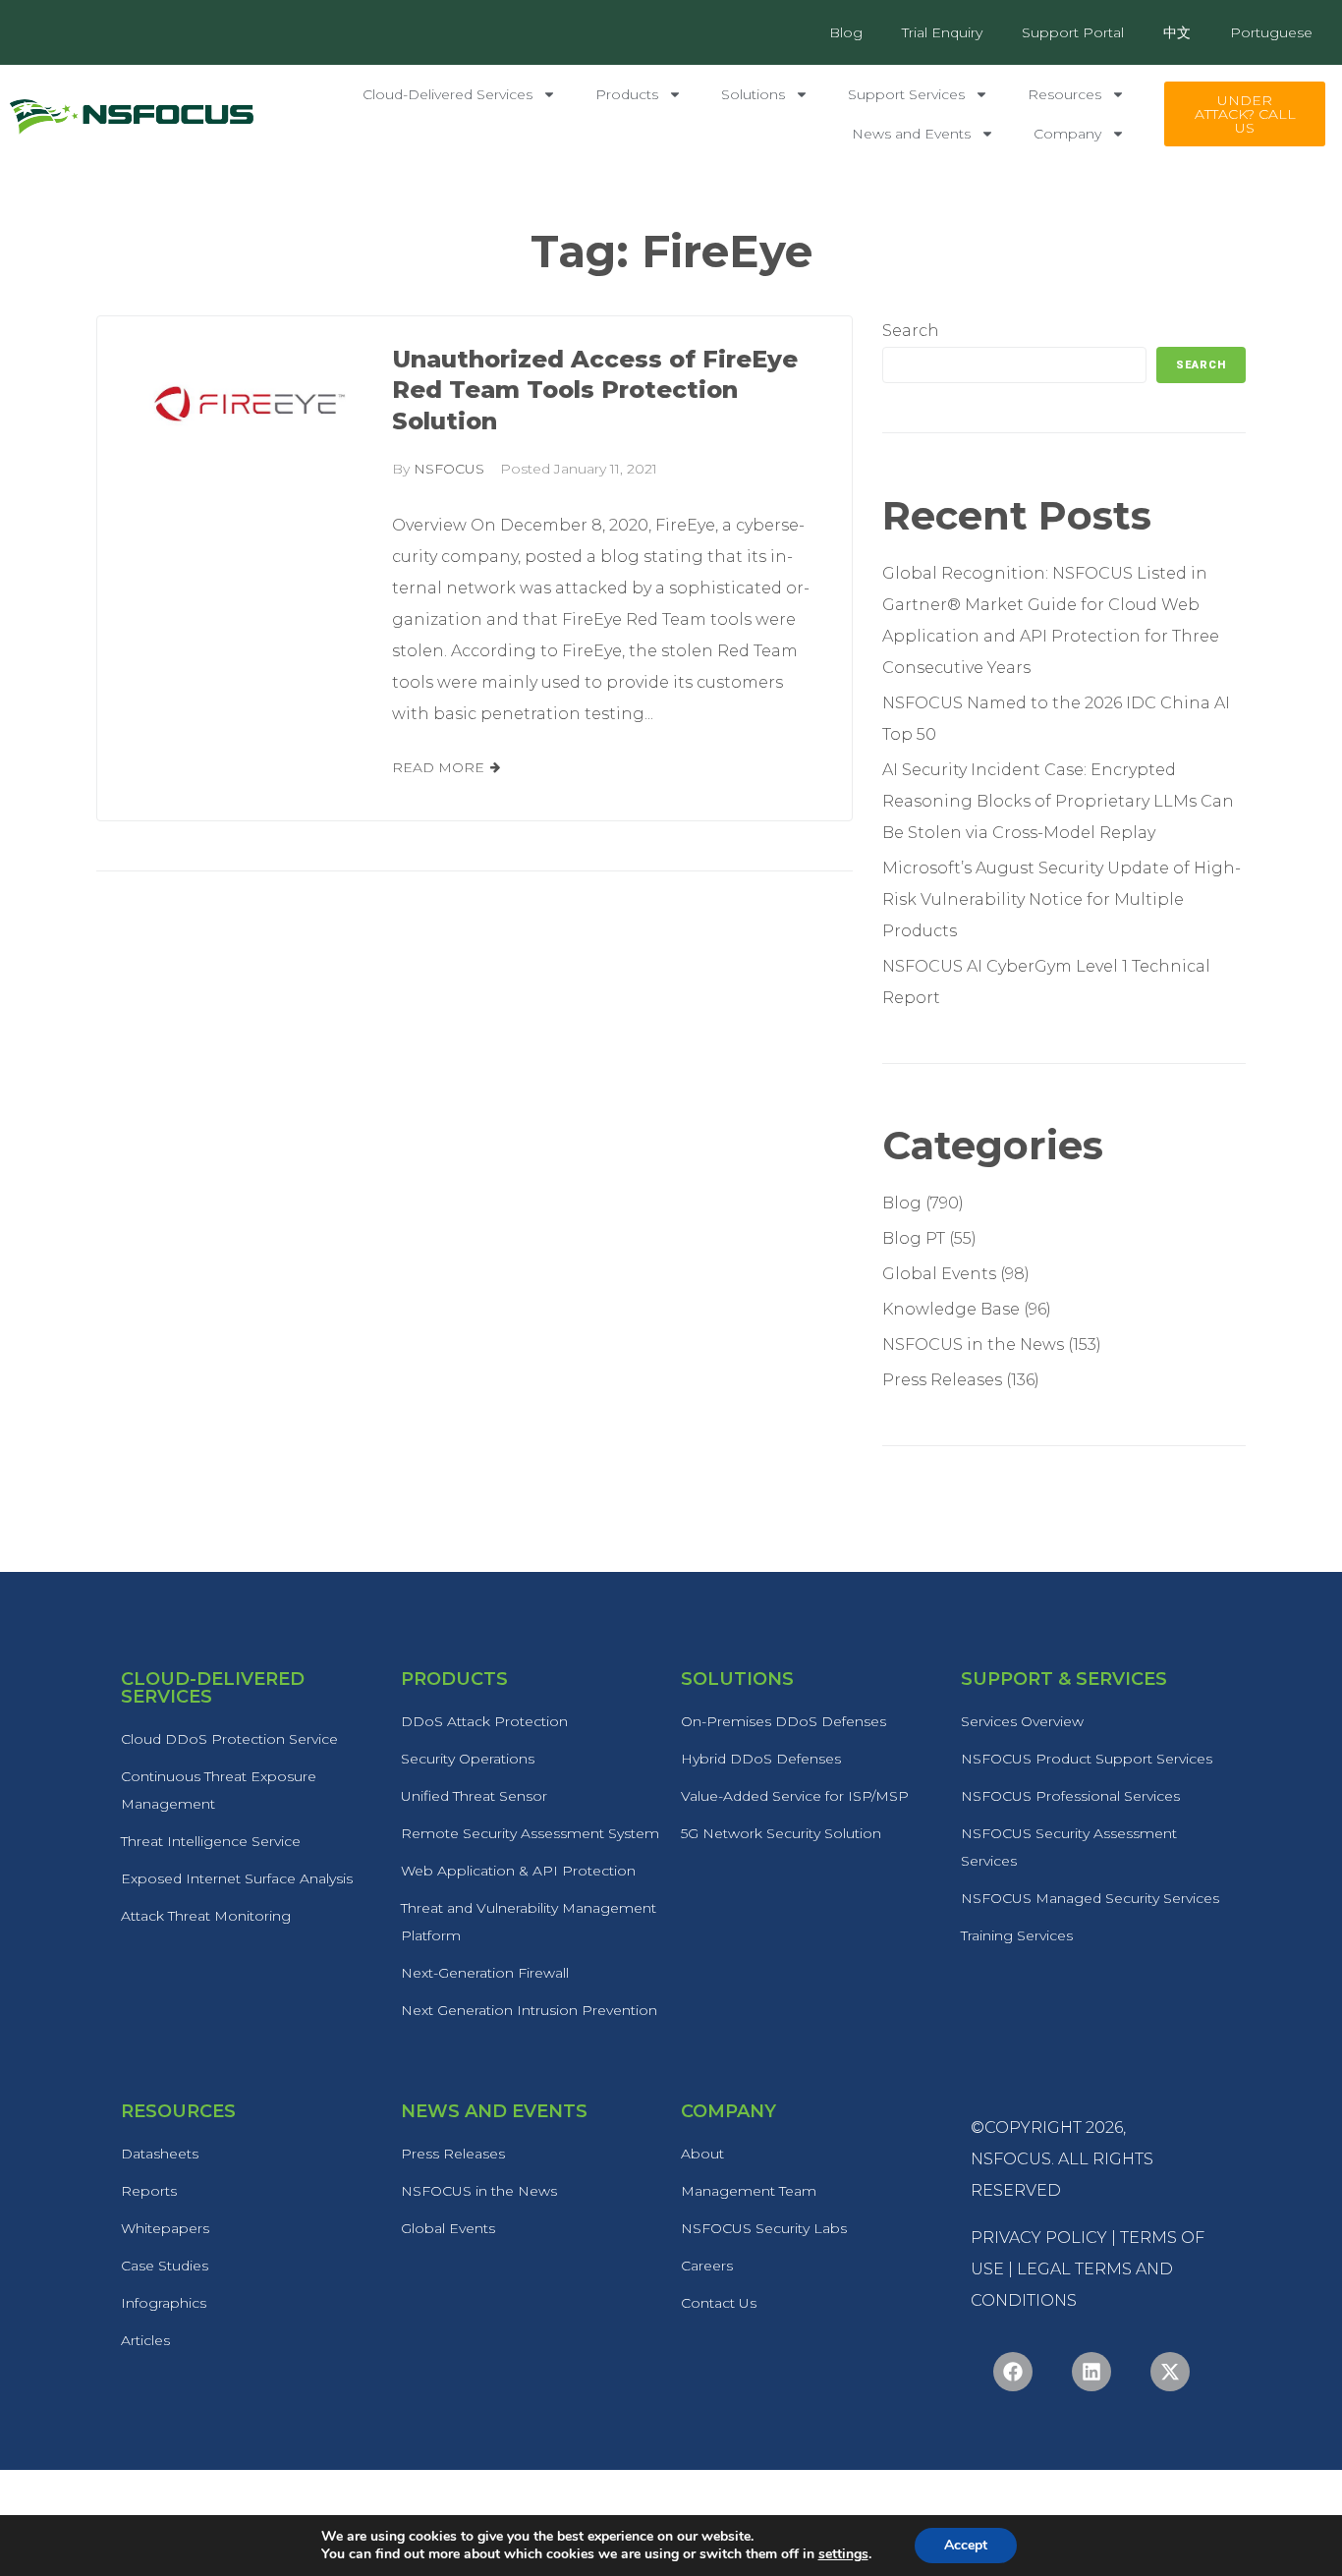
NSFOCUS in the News (973, 1344)
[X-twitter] (1170, 2372)
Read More (438, 767)
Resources (1064, 94)
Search (911, 331)
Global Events (939, 1274)
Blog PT (914, 1238)
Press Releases (942, 1380)
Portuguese (1271, 32)
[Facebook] (1013, 2372)
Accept (966, 2545)
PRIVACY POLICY (1039, 2238)
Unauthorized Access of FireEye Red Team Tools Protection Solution (595, 391)
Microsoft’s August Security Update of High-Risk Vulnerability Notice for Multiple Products (1062, 899)
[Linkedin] (1091, 2372)
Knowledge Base (951, 1309)
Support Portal (1073, 32)
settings (843, 2554)
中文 (1177, 32)
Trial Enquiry (942, 32)
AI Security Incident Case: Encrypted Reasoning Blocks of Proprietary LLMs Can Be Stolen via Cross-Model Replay (1058, 801)
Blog (846, 32)
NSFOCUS (449, 469)
